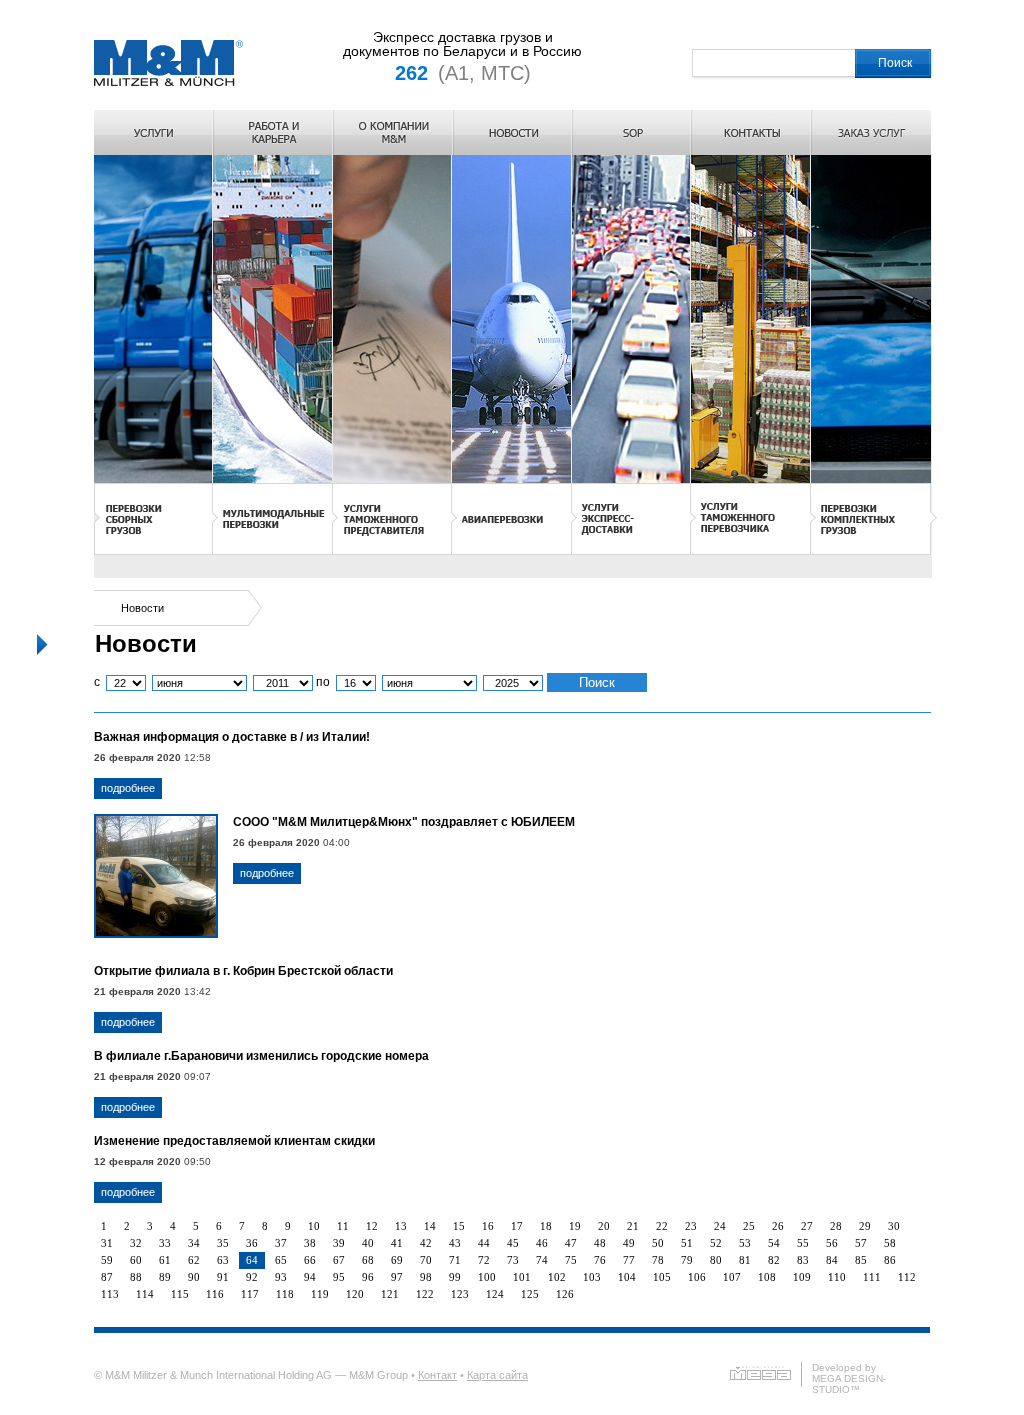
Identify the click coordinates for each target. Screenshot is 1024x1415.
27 (807, 1226)
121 (390, 1294)
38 (310, 1243)
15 (459, 1226)
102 (557, 1277)
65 (281, 1260)
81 (745, 1260)
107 (732, 1277)
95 (339, 1277)
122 (425, 1294)
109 (802, 1277)
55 (803, 1243)
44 (484, 1243)
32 (136, 1243)
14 (430, 1226)
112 (907, 1277)
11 (343, 1226)
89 (165, 1277)
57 (861, 1243)
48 (600, 1243)
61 (165, 1260)
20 (604, 1226)
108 (767, 1277)
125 (530, 1294)
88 (136, 1277)
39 (339, 1243)
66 (310, 1260)
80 (716, 1260)
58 (890, 1243)
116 (215, 1294)
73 (513, 1260)
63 (223, 1260)
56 (832, 1243)
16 (488, 1226)
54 (774, 1243)
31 (107, 1243)
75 (571, 1260)
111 (872, 1277)
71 (455, 1260)
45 (513, 1243)
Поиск (895, 63)
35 (223, 1243)
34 (194, 1243)
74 (542, 1260)
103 (592, 1277)
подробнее (128, 788)
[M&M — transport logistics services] (168, 85)
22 (662, 1226)
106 (697, 1277)
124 (495, 1294)
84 (832, 1260)
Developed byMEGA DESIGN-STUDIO (849, 1378)
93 (281, 1277)
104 (627, 1277)
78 (658, 1260)
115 (180, 1294)
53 (745, 1243)
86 (890, 1260)
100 (487, 1277)
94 (310, 1277)
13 (401, 1226)
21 (633, 1226)
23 (691, 1226)
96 (368, 1277)
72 (484, 1260)
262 (411, 73)
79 (687, 1260)
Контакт (437, 1375)
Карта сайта (497, 1375)
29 (865, 1226)
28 (836, 1226)
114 (145, 1294)
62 (194, 1260)
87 (107, 1277)
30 (894, 1226)
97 (397, 1277)
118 (285, 1294)
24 (720, 1226)
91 (223, 1277)
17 (517, 1226)
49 (629, 1243)
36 (252, 1243)
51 (687, 1243)
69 (397, 1260)
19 (575, 1226)
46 (542, 1243)
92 (252, 1277)
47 (571, 1243)
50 (658, 1243)
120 (355, 1294)
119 (320, 1294)
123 (460, 1294)
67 (339, 1260)
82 (774, 1260)
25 (749, 1226)
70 (426, 1260)
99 (455, 1277)
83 (803, 1260)
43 (455, 1243)
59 (107, 1260)
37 (281, 1243)
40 (368, 1243)
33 (165, 1243)
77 (629, 1260)
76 (600, 1260)
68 (368, 1260)
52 (716, 1243)
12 (372, 1226)
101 (522, 1277)
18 (546, 1226)
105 (662, 1277)
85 (861, 1260)
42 (426, 1243)
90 (194, 1277)
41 (397, 1243)
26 (778, 1226)
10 (314, 1226)
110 (837, 1277)
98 (426, 1277)
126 (565, 1294)
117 (250, 1294)
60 (136, 1260)
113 (110, 1294)
